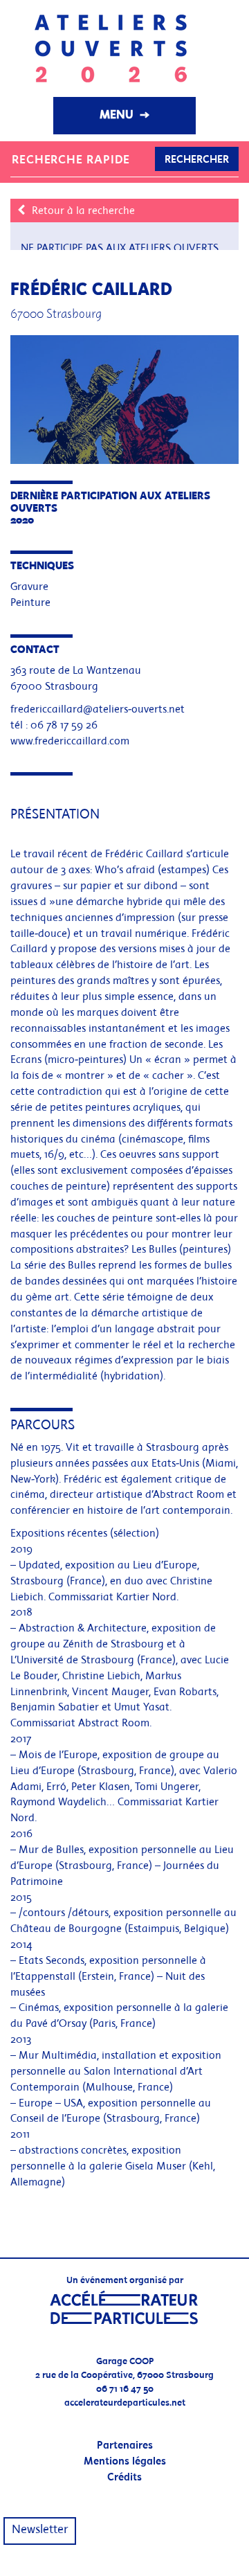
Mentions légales (125, 2462)
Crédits (124, 2478)
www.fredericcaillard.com (70, 742)
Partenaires (125, 2446)
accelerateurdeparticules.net (125, 2403)
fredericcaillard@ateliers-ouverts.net (98, 710)
